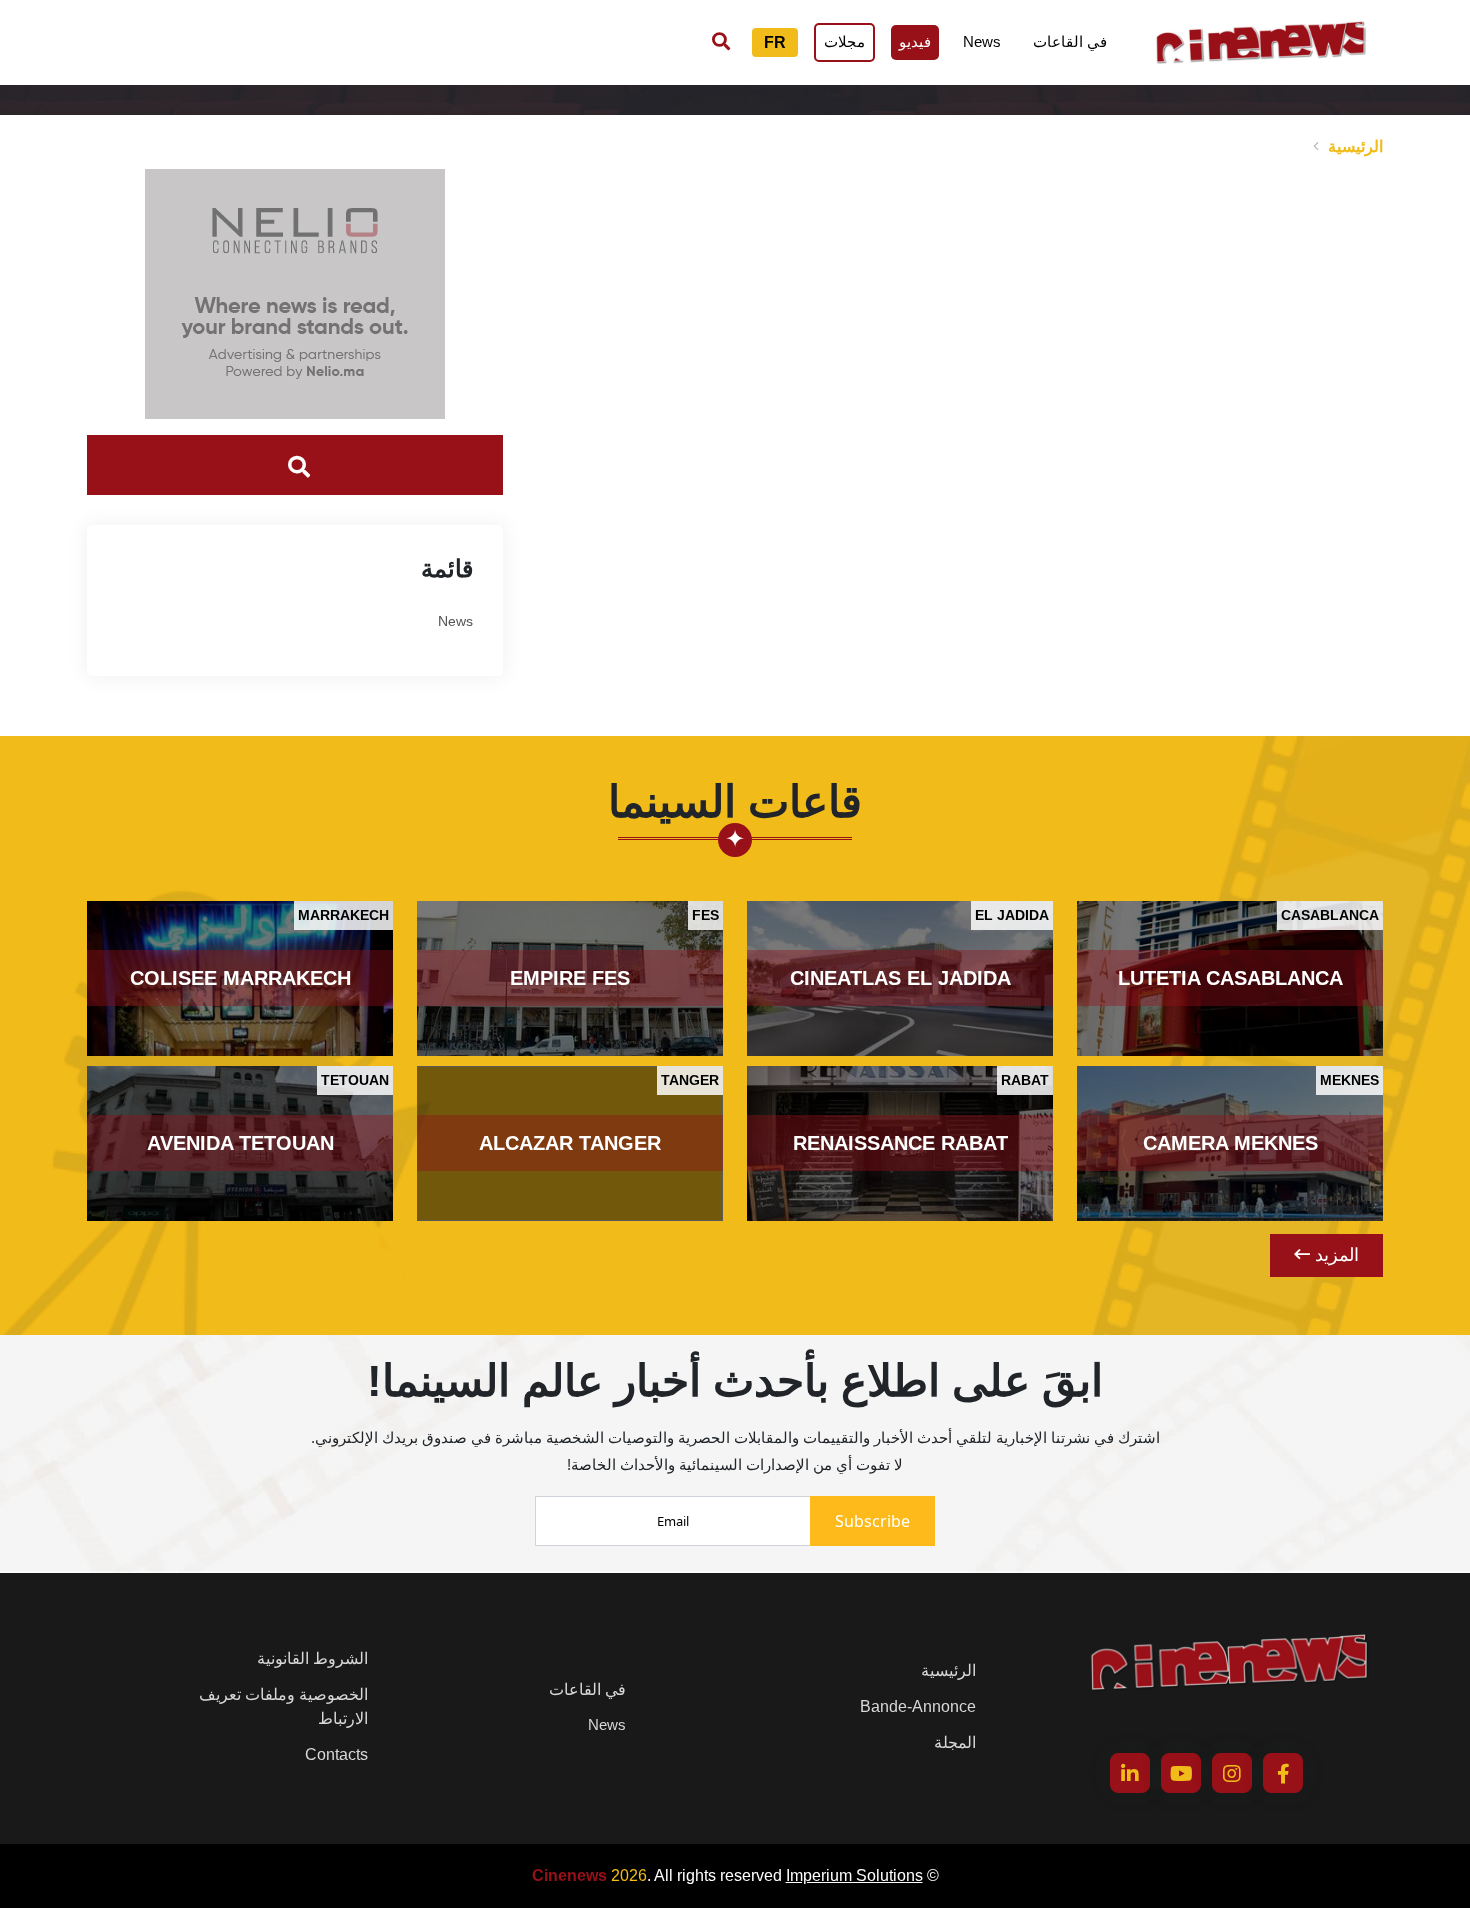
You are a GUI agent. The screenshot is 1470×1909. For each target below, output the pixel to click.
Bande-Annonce (918, 1706)
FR (775, 42)
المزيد (1334, 1255)
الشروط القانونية (312, 1658)
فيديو (915, 41)
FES (705, 915)
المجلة (955, 1742)
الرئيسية (1355, 146)
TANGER (690, 1080)
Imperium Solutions (854, 1875)
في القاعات (1070, 41)
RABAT (1025, 1080)
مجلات (844, 41)
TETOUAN (355, 1080)
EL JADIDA (1012, 915)
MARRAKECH (343, 915)
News (982, 41)
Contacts (336, 1754)
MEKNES (1349, 1080)
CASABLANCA (1330, 915)
